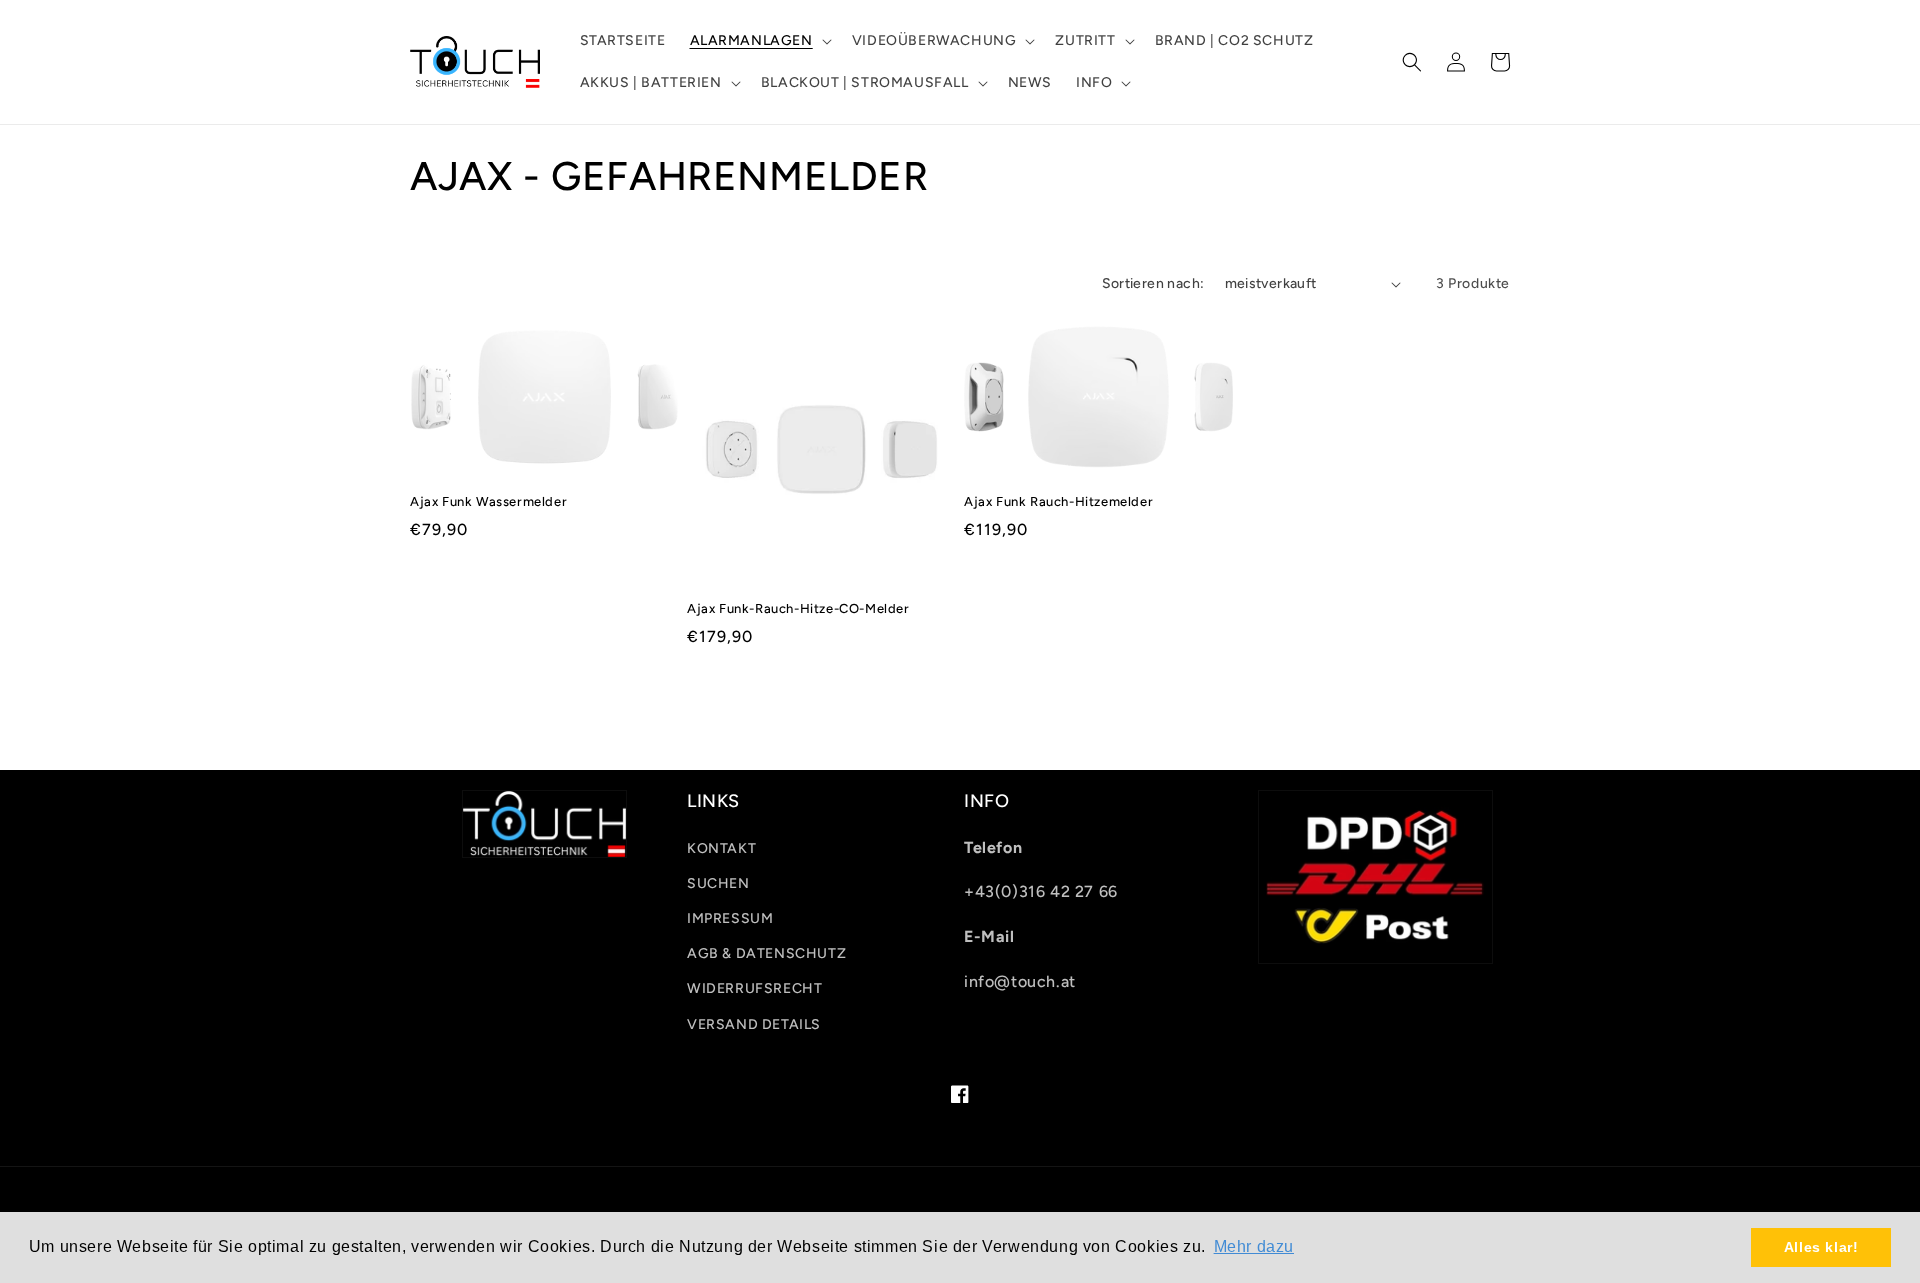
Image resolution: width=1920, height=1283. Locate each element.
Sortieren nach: (1153, 283)
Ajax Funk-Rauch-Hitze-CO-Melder (798, 608)
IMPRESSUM (730, 918)
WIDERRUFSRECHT (754, 988)
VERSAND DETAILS (754, 1024)
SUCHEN (718, 883)
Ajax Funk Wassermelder (488, 501)
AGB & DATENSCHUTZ (766, 953)
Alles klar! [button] (1821, 1247)
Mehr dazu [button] (1254, 1246)
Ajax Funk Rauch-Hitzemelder (1058, 501)
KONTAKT (721, 848)
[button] (759, 41)
